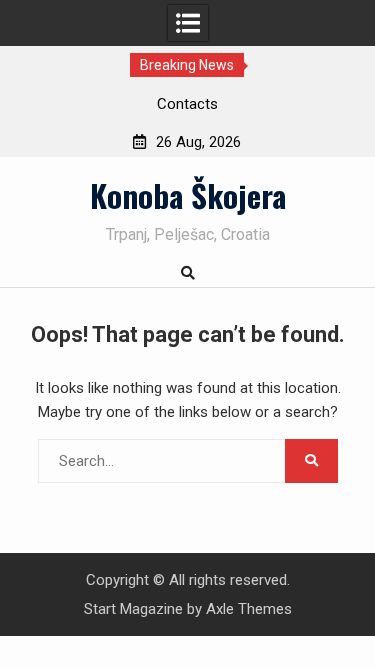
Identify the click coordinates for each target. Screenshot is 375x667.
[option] (188, 104)
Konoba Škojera (188, 195)
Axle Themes (249, 609)
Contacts (187, 104)
